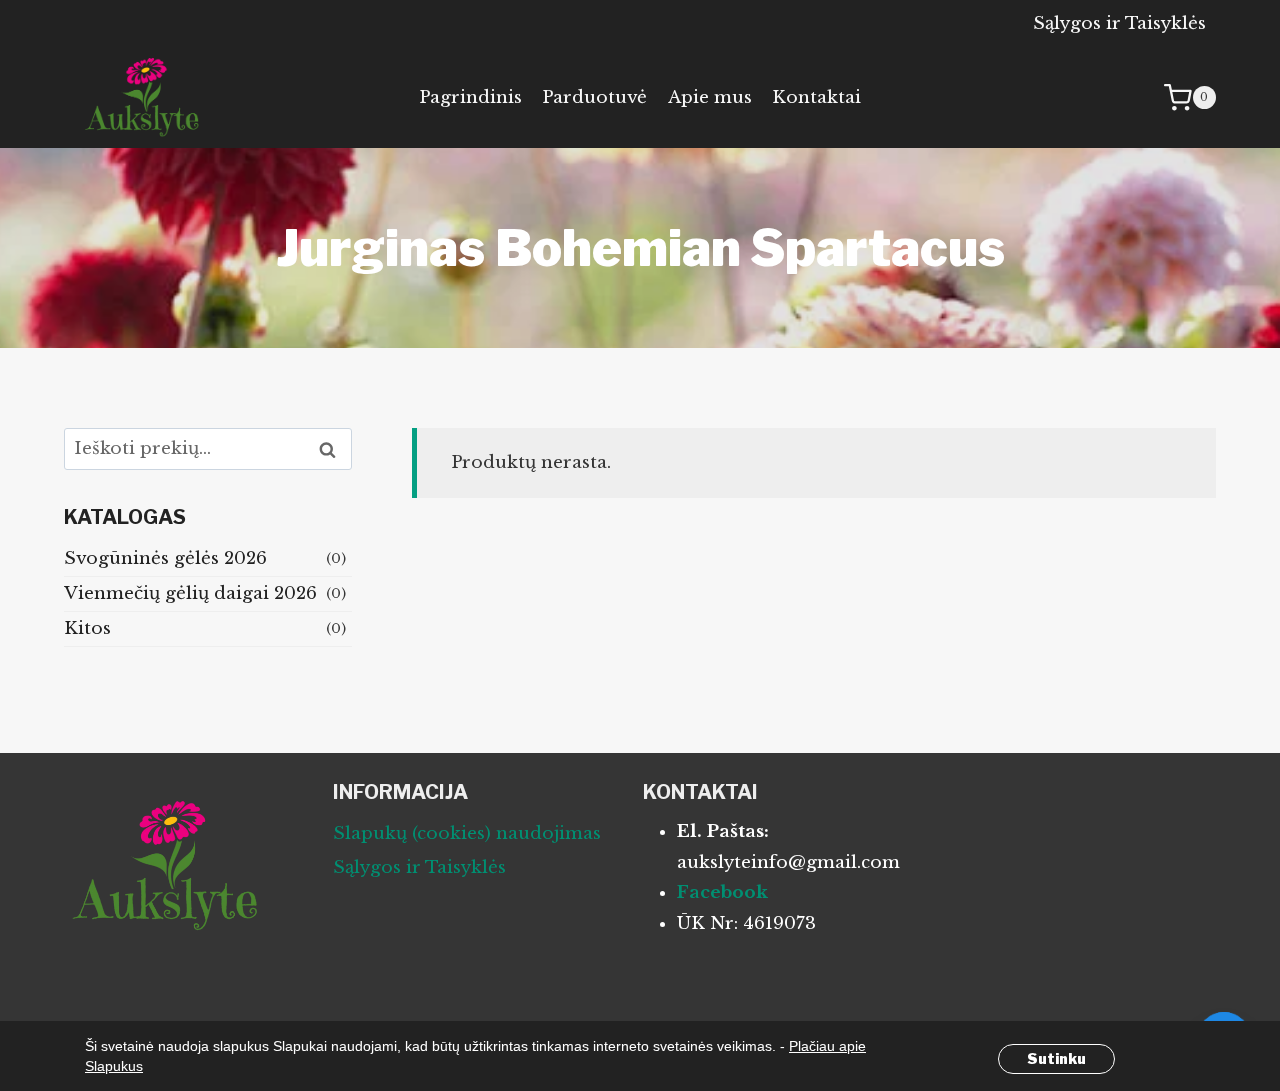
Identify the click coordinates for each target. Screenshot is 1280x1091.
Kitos (87, 628)
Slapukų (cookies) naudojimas (467, 833)
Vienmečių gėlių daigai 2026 (190, 593)
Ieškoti (333, 449)
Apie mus (710, 97)
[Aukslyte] (144, 98)
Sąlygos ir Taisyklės (1119, 23)
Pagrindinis (470, 97)
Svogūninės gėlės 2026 (165, 558)
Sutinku (1056, 1058)
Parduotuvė (594, 97)
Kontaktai (816, 97)
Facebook (722, 892)
